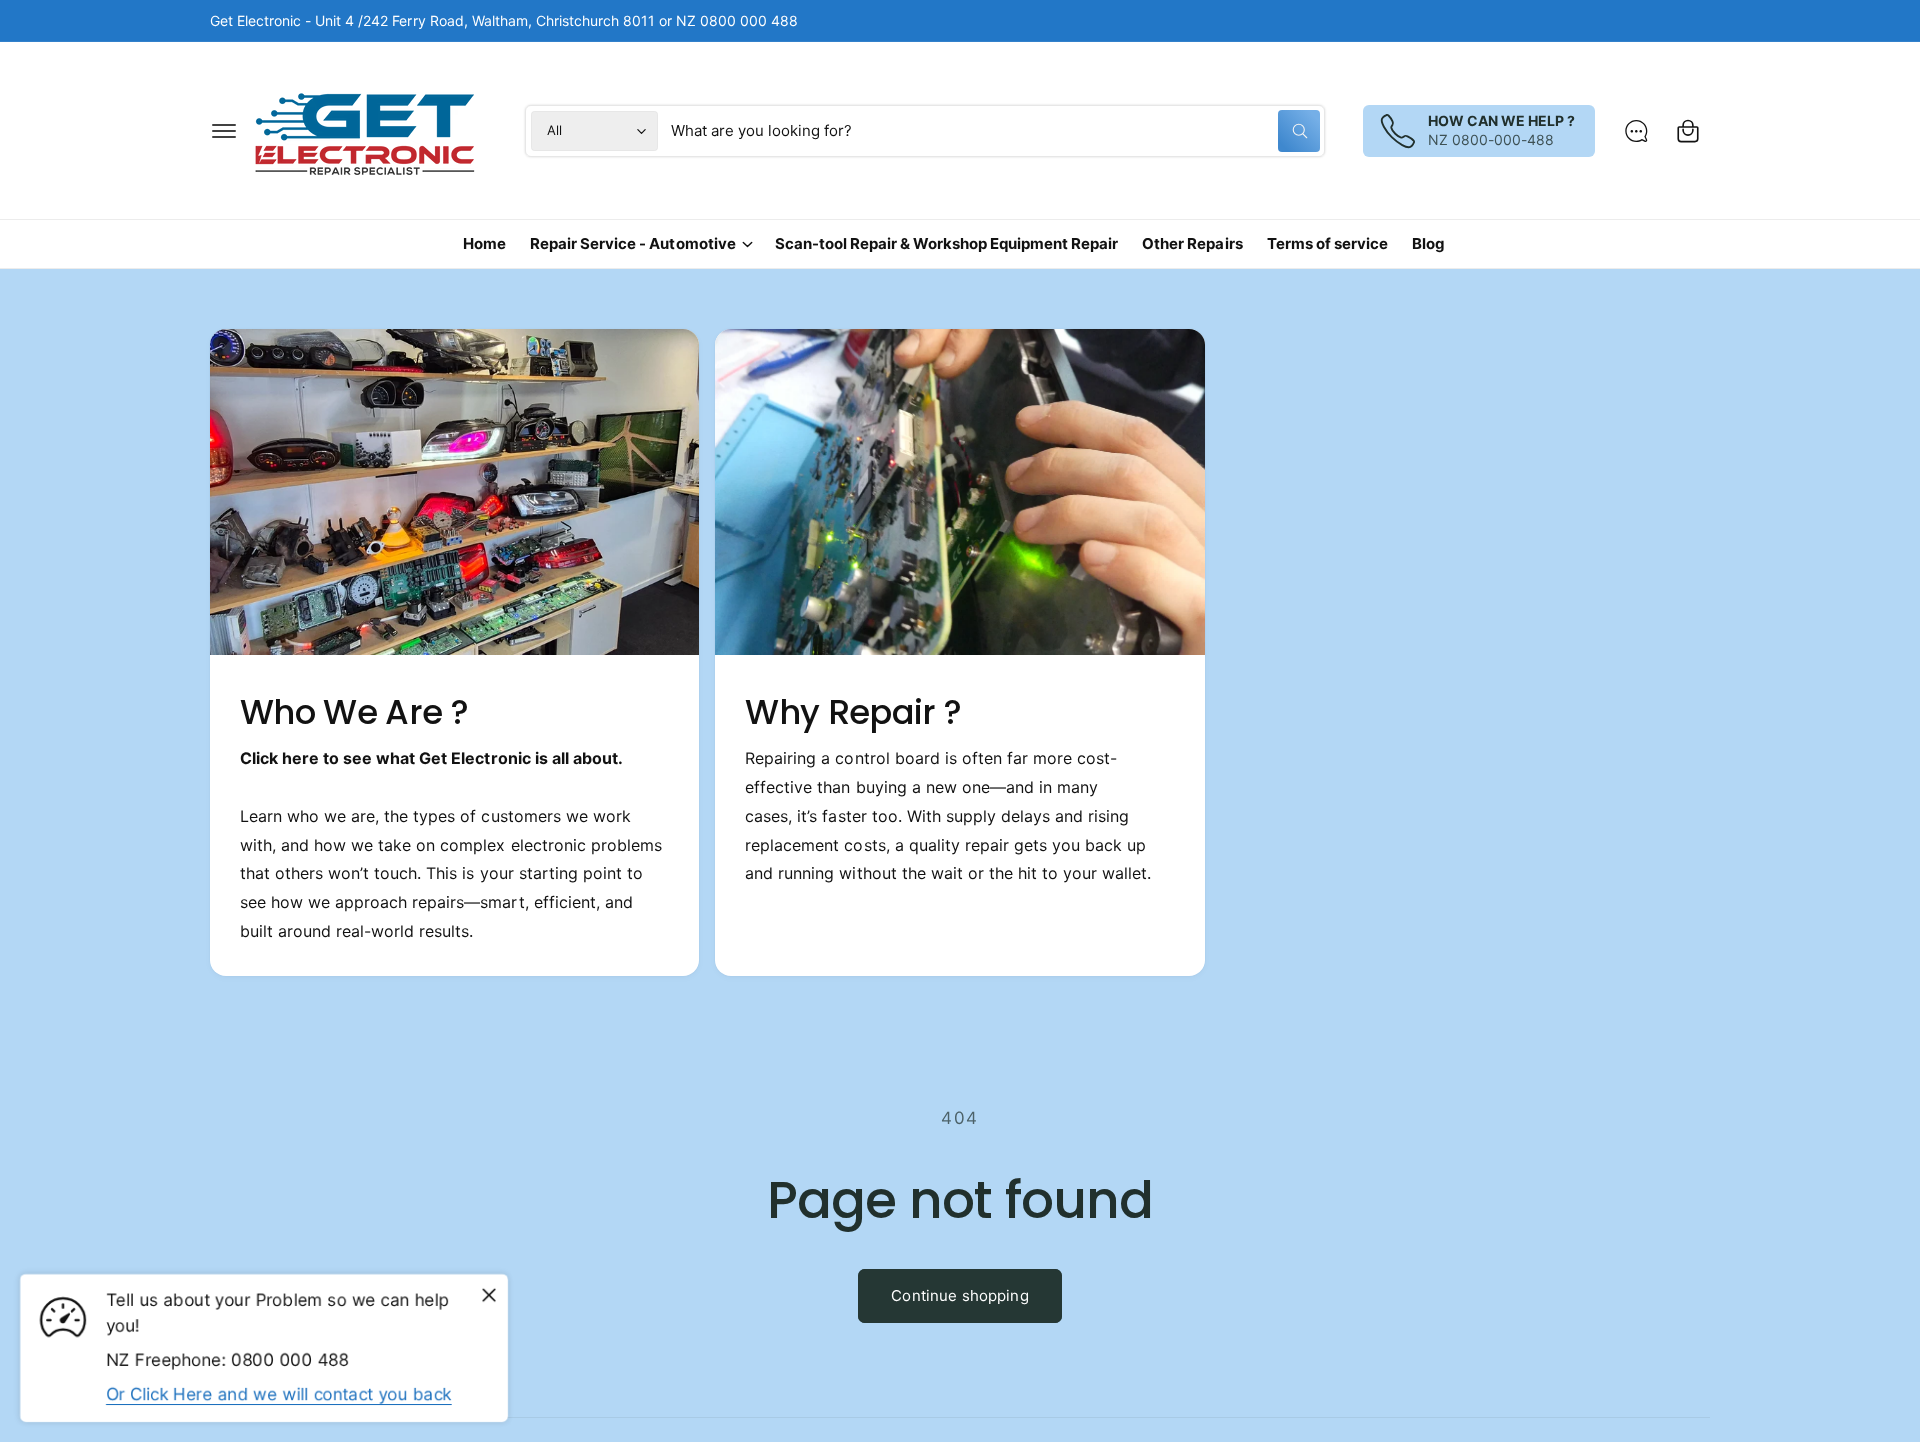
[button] (224, 131)
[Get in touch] (1636, 131)
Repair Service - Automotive (632, 243)
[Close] (489, 1296)
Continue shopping (960, 1295)
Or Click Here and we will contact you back (279, 1394)
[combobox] (995, 131)
